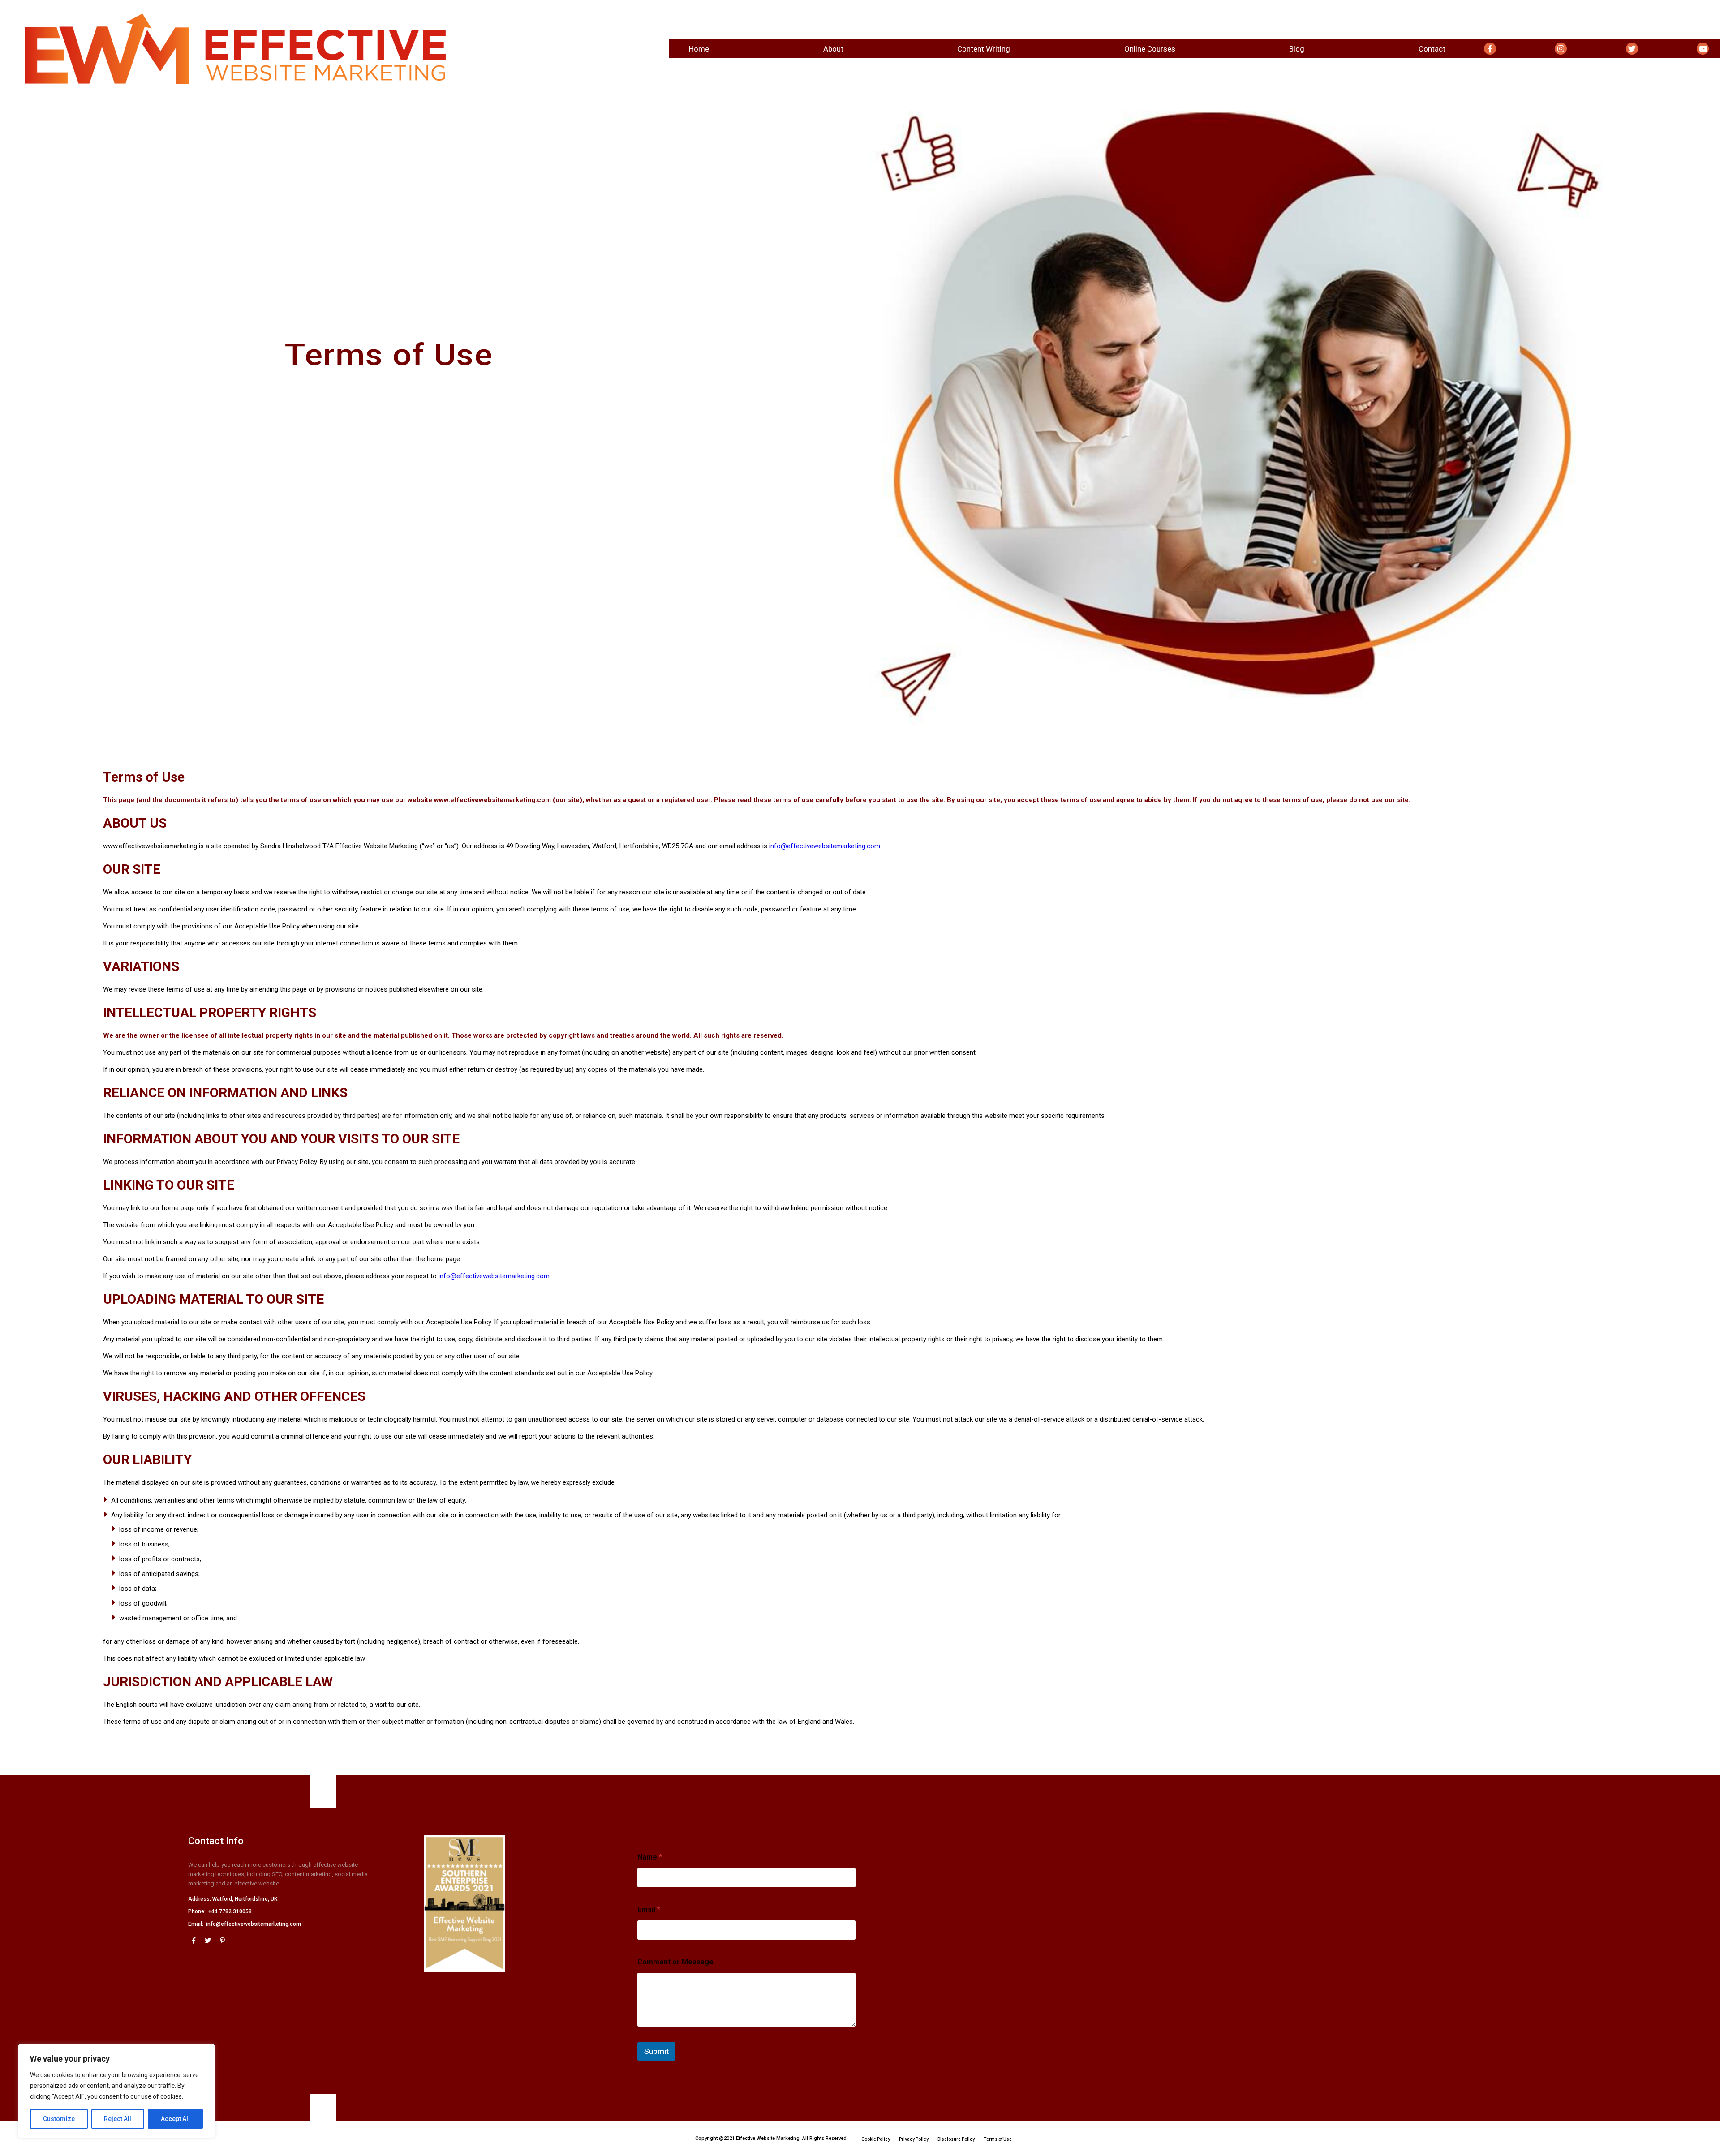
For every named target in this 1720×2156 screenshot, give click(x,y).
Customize (59, 2119)
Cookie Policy (876, 2139)
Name (650, 1857)
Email (649, 1909)
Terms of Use (998, 2139)
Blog (1297, 49)
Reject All (118, 2119)
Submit (656, 2051)
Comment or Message (675, 1962)
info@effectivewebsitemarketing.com (825, 846)
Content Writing (984, 49)
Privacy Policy (914, 2139)
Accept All (175, 2119)
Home (699, 49)
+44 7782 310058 (230, 1911)
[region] (116, 2091)
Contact (1432, 49)
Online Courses (1150, 49)
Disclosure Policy (956, 2139)
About (833, 49)
